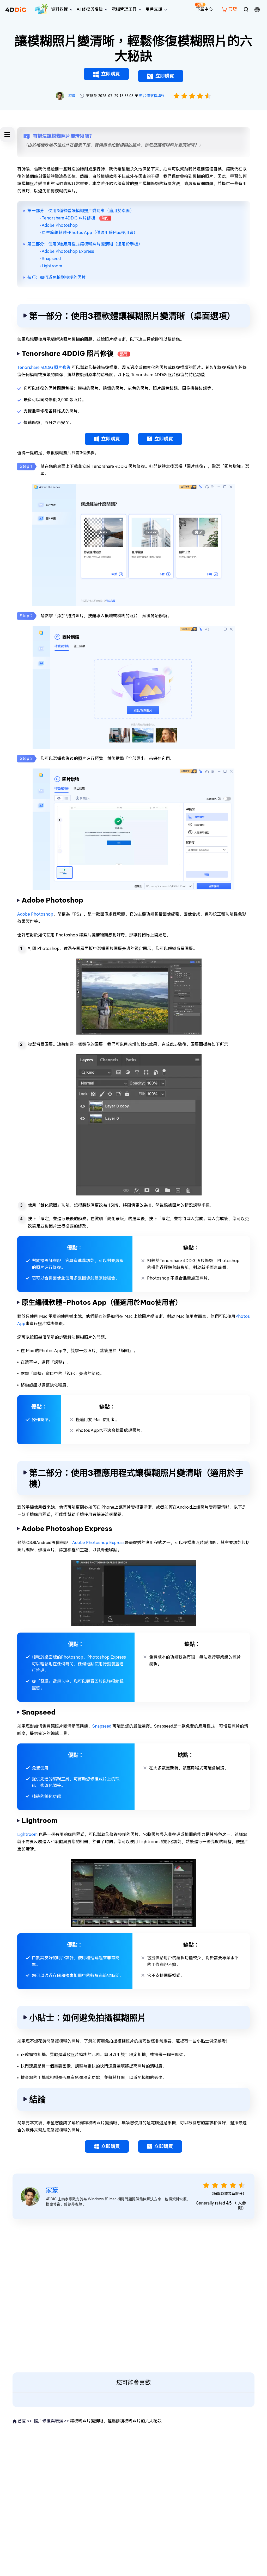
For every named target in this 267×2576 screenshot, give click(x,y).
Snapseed (51, 259)
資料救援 (59, 9)
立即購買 (111, 74)
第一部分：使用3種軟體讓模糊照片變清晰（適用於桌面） (81, 211)
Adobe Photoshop (60, 225)
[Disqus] (133, 2295)
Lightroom (52, 266)
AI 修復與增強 (90, 9)
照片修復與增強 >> (51, 2421)
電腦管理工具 (124, 9)
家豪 (72, 96)
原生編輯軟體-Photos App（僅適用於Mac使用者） (90, 233)
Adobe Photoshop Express (68, 251)
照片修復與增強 (152, 96)
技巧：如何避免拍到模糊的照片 (57, 277)
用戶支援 (154, 9)
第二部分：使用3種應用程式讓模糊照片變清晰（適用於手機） (85, 244)
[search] (246, 9)
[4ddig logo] (16, 9)
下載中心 (204, 7)
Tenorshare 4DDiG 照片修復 (68, 218)
